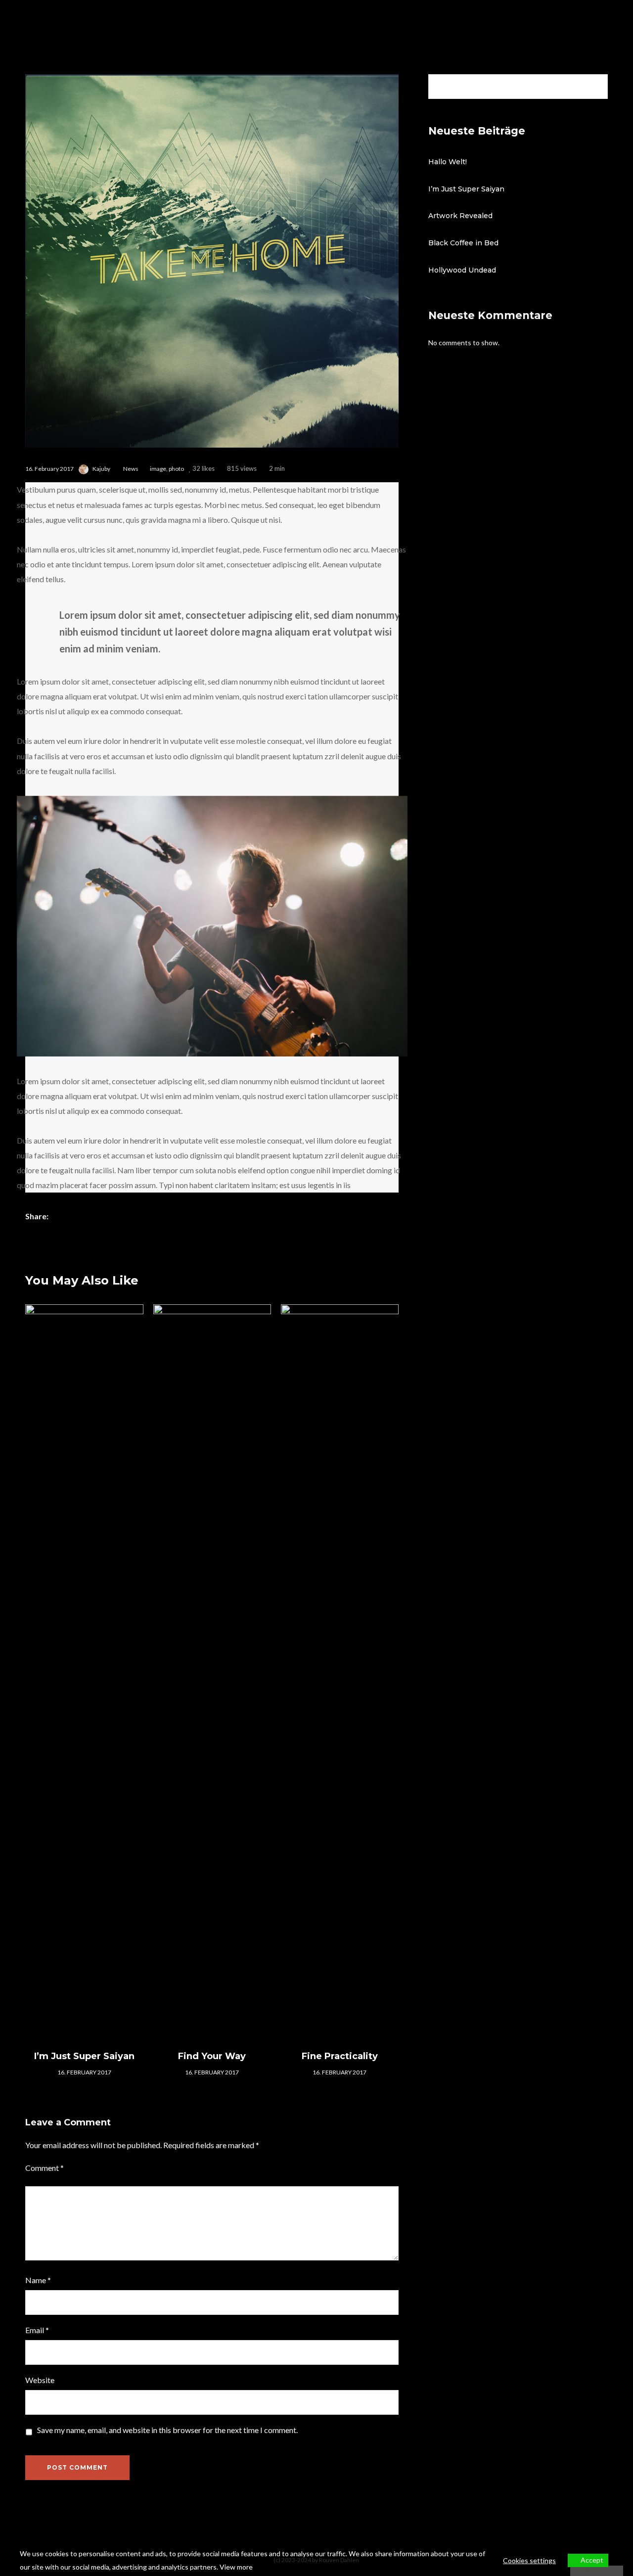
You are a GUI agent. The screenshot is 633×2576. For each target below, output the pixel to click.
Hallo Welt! (448, 162)
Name (38, 2280)
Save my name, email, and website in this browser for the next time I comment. (167, 2430)
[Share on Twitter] (76, 1217)
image (158, 469)
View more (236, 2567)
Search (597, 87)
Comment (45, 2168)
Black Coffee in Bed (463, 243)
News (131, 469)
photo (176, 469)
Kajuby (101, 469)
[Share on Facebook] (60, 1217)
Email (37, 2330)
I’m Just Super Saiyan (466, 189)
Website (40, 2380)
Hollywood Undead (462, 270)
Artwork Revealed (460, 216)
